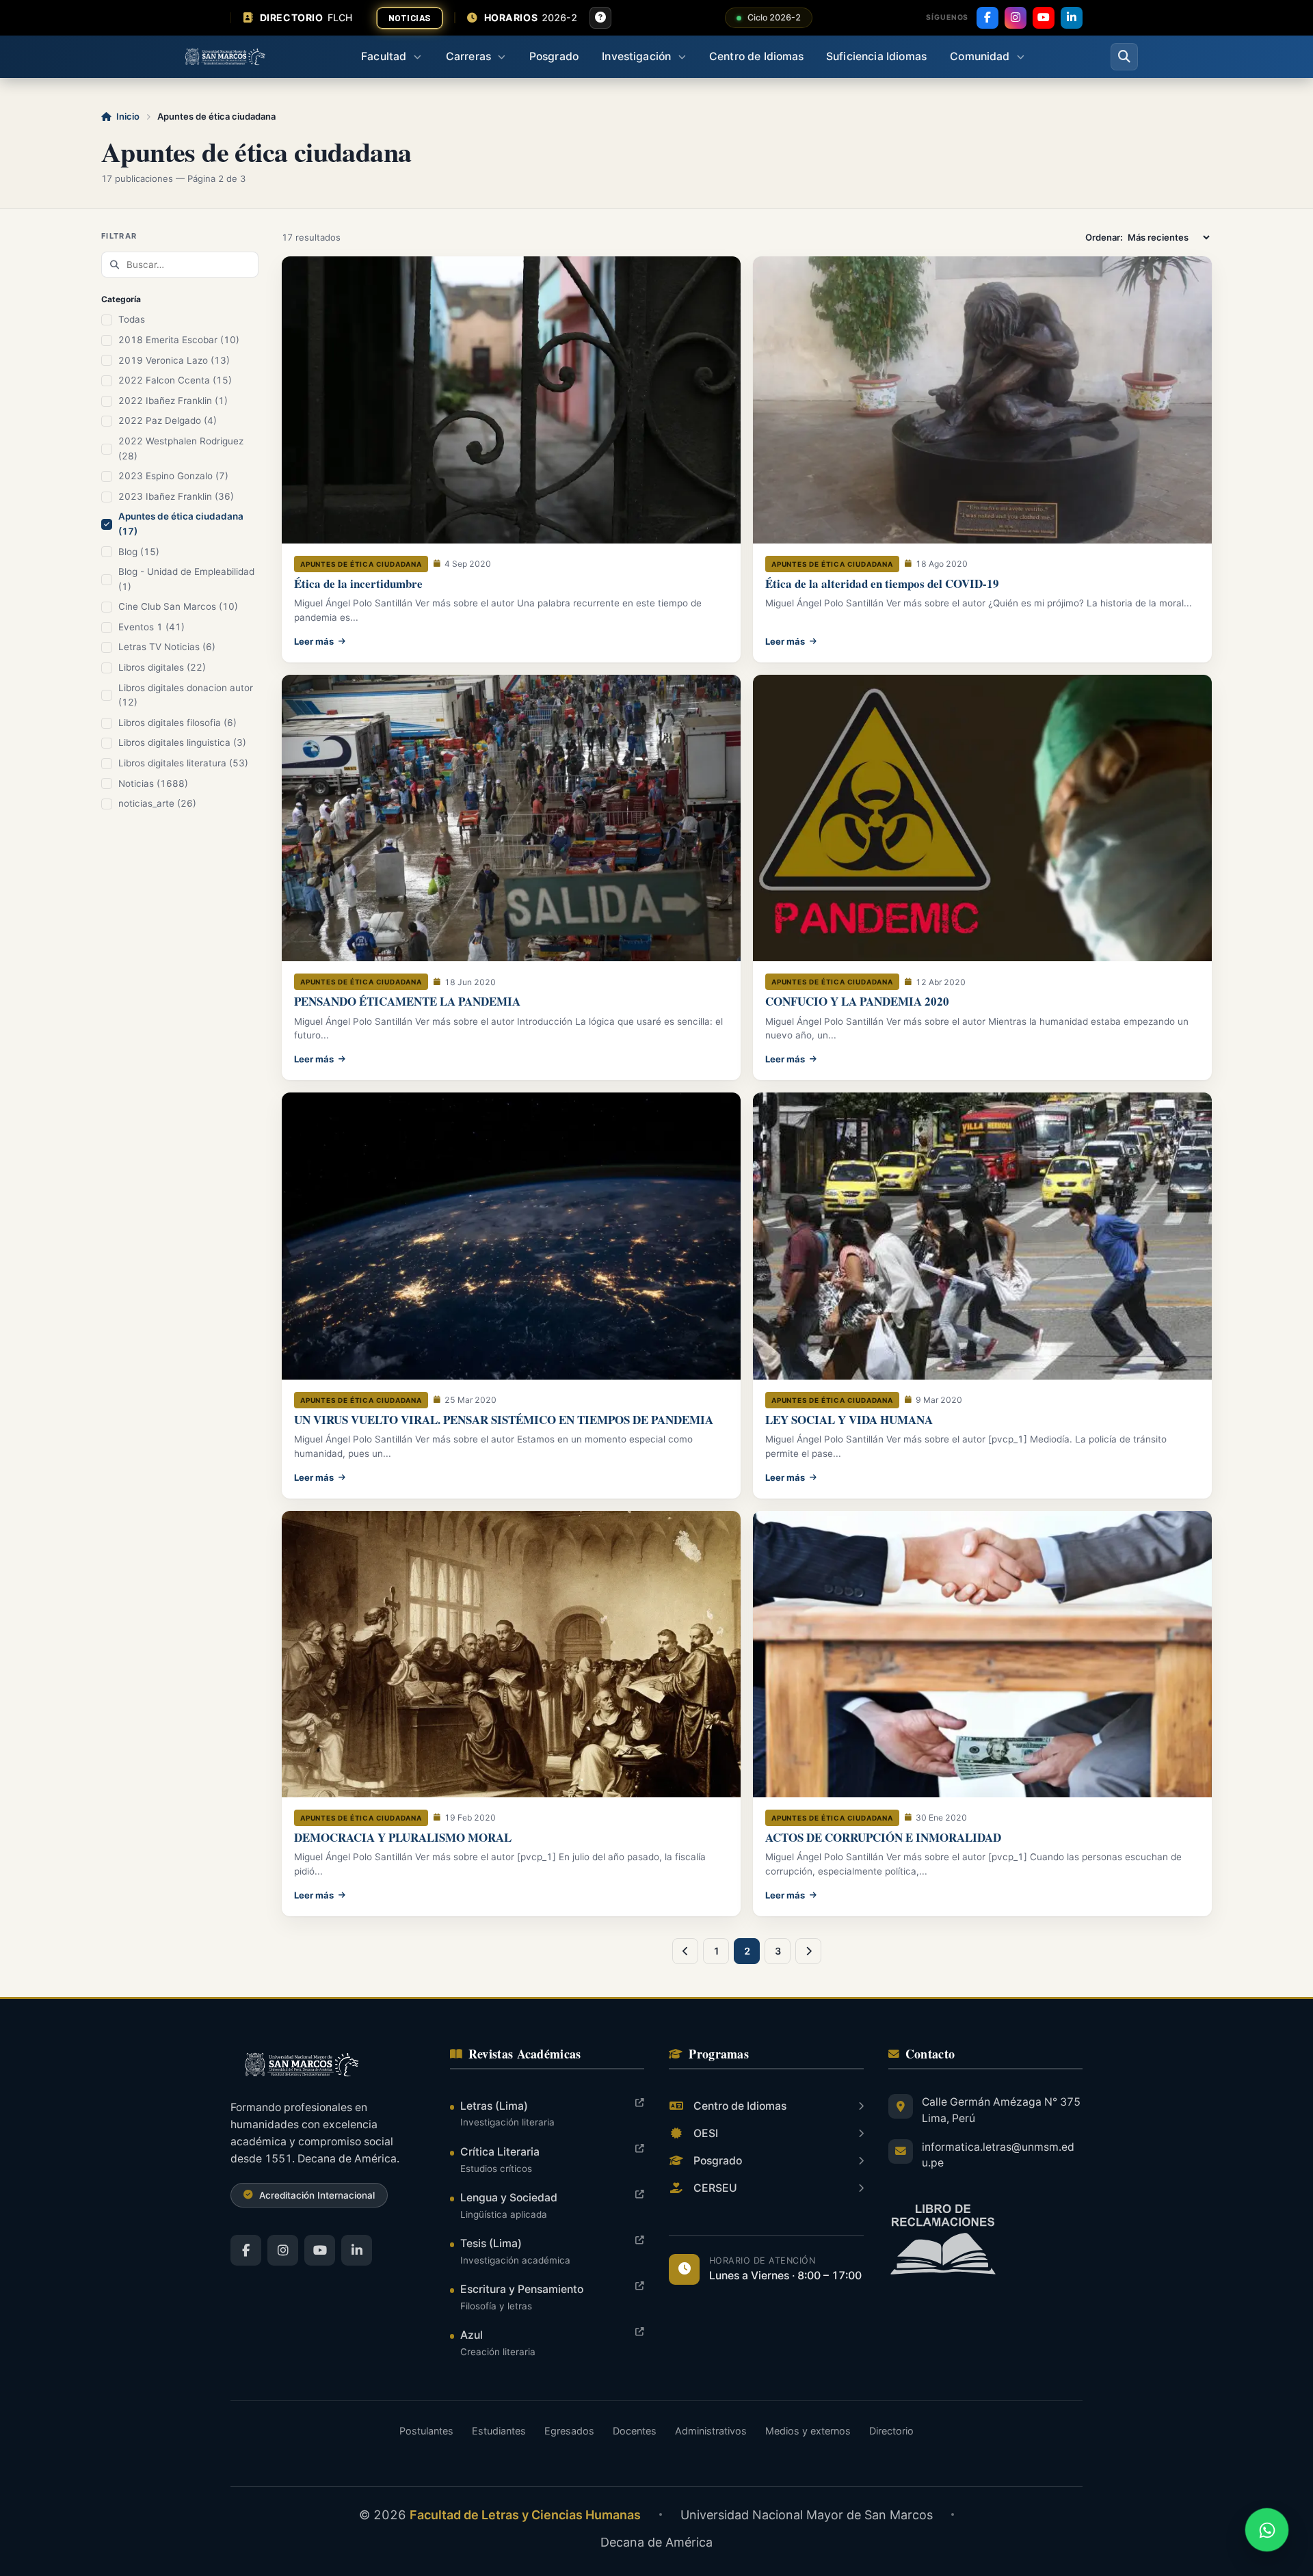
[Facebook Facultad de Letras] (246, 2250)
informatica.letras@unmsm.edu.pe (998, 2155)
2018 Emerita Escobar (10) (179, 340)
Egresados (569, 2431)
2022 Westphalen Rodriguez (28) (181, 448)
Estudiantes (499, 2431)
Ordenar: (1105, 237)
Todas (132, 319)
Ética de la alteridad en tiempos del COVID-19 (882, 583)
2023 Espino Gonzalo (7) (173, 476)
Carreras (468, 56)
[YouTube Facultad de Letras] (320, 2250)
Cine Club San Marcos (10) (178, 606)
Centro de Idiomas (757, 56)
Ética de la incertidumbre (358, 583)
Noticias (410, 18)
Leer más (314, 641)
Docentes (635, 2431)
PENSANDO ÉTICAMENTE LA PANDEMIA (407, 1001)
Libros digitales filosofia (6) (177, 723)
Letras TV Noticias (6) (167, 647)
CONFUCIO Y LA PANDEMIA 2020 (857, 1001)
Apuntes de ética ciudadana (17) (181, 524)
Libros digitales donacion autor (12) (186, 695)
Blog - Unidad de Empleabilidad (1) (186, 579)
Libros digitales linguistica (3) (182, 742)
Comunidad (980, 56)
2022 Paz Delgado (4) (168, 420)
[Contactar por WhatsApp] (1267, 2530)
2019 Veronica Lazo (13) (174, 360)
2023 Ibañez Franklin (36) (176, 496)
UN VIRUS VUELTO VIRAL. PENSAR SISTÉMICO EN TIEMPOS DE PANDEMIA (504, 1420)
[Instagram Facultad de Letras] (283, 2250)
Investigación (636, 56)
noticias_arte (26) (157, 803)
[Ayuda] (600, 18)
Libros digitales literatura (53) (183, 763)
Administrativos (711, 2431)
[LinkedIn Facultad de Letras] (357, 2250)
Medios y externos (808, 2431)
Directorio (891, 2431)
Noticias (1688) (153, 783)
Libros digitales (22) (162, 667)
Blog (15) (139, 552)
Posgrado (554, 56)
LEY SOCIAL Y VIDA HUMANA (849, 1420)
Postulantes (426, 2431)
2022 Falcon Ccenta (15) (175, 380)
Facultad (384, 56)
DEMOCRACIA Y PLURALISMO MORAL (403, 1837)
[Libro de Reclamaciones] (986, 2239)
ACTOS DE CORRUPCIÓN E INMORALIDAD (883, 1837)
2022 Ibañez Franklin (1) (173, 401)
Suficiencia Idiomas (876, 56)
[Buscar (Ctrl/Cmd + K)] (1124, 57)
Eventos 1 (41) (151, 627)
